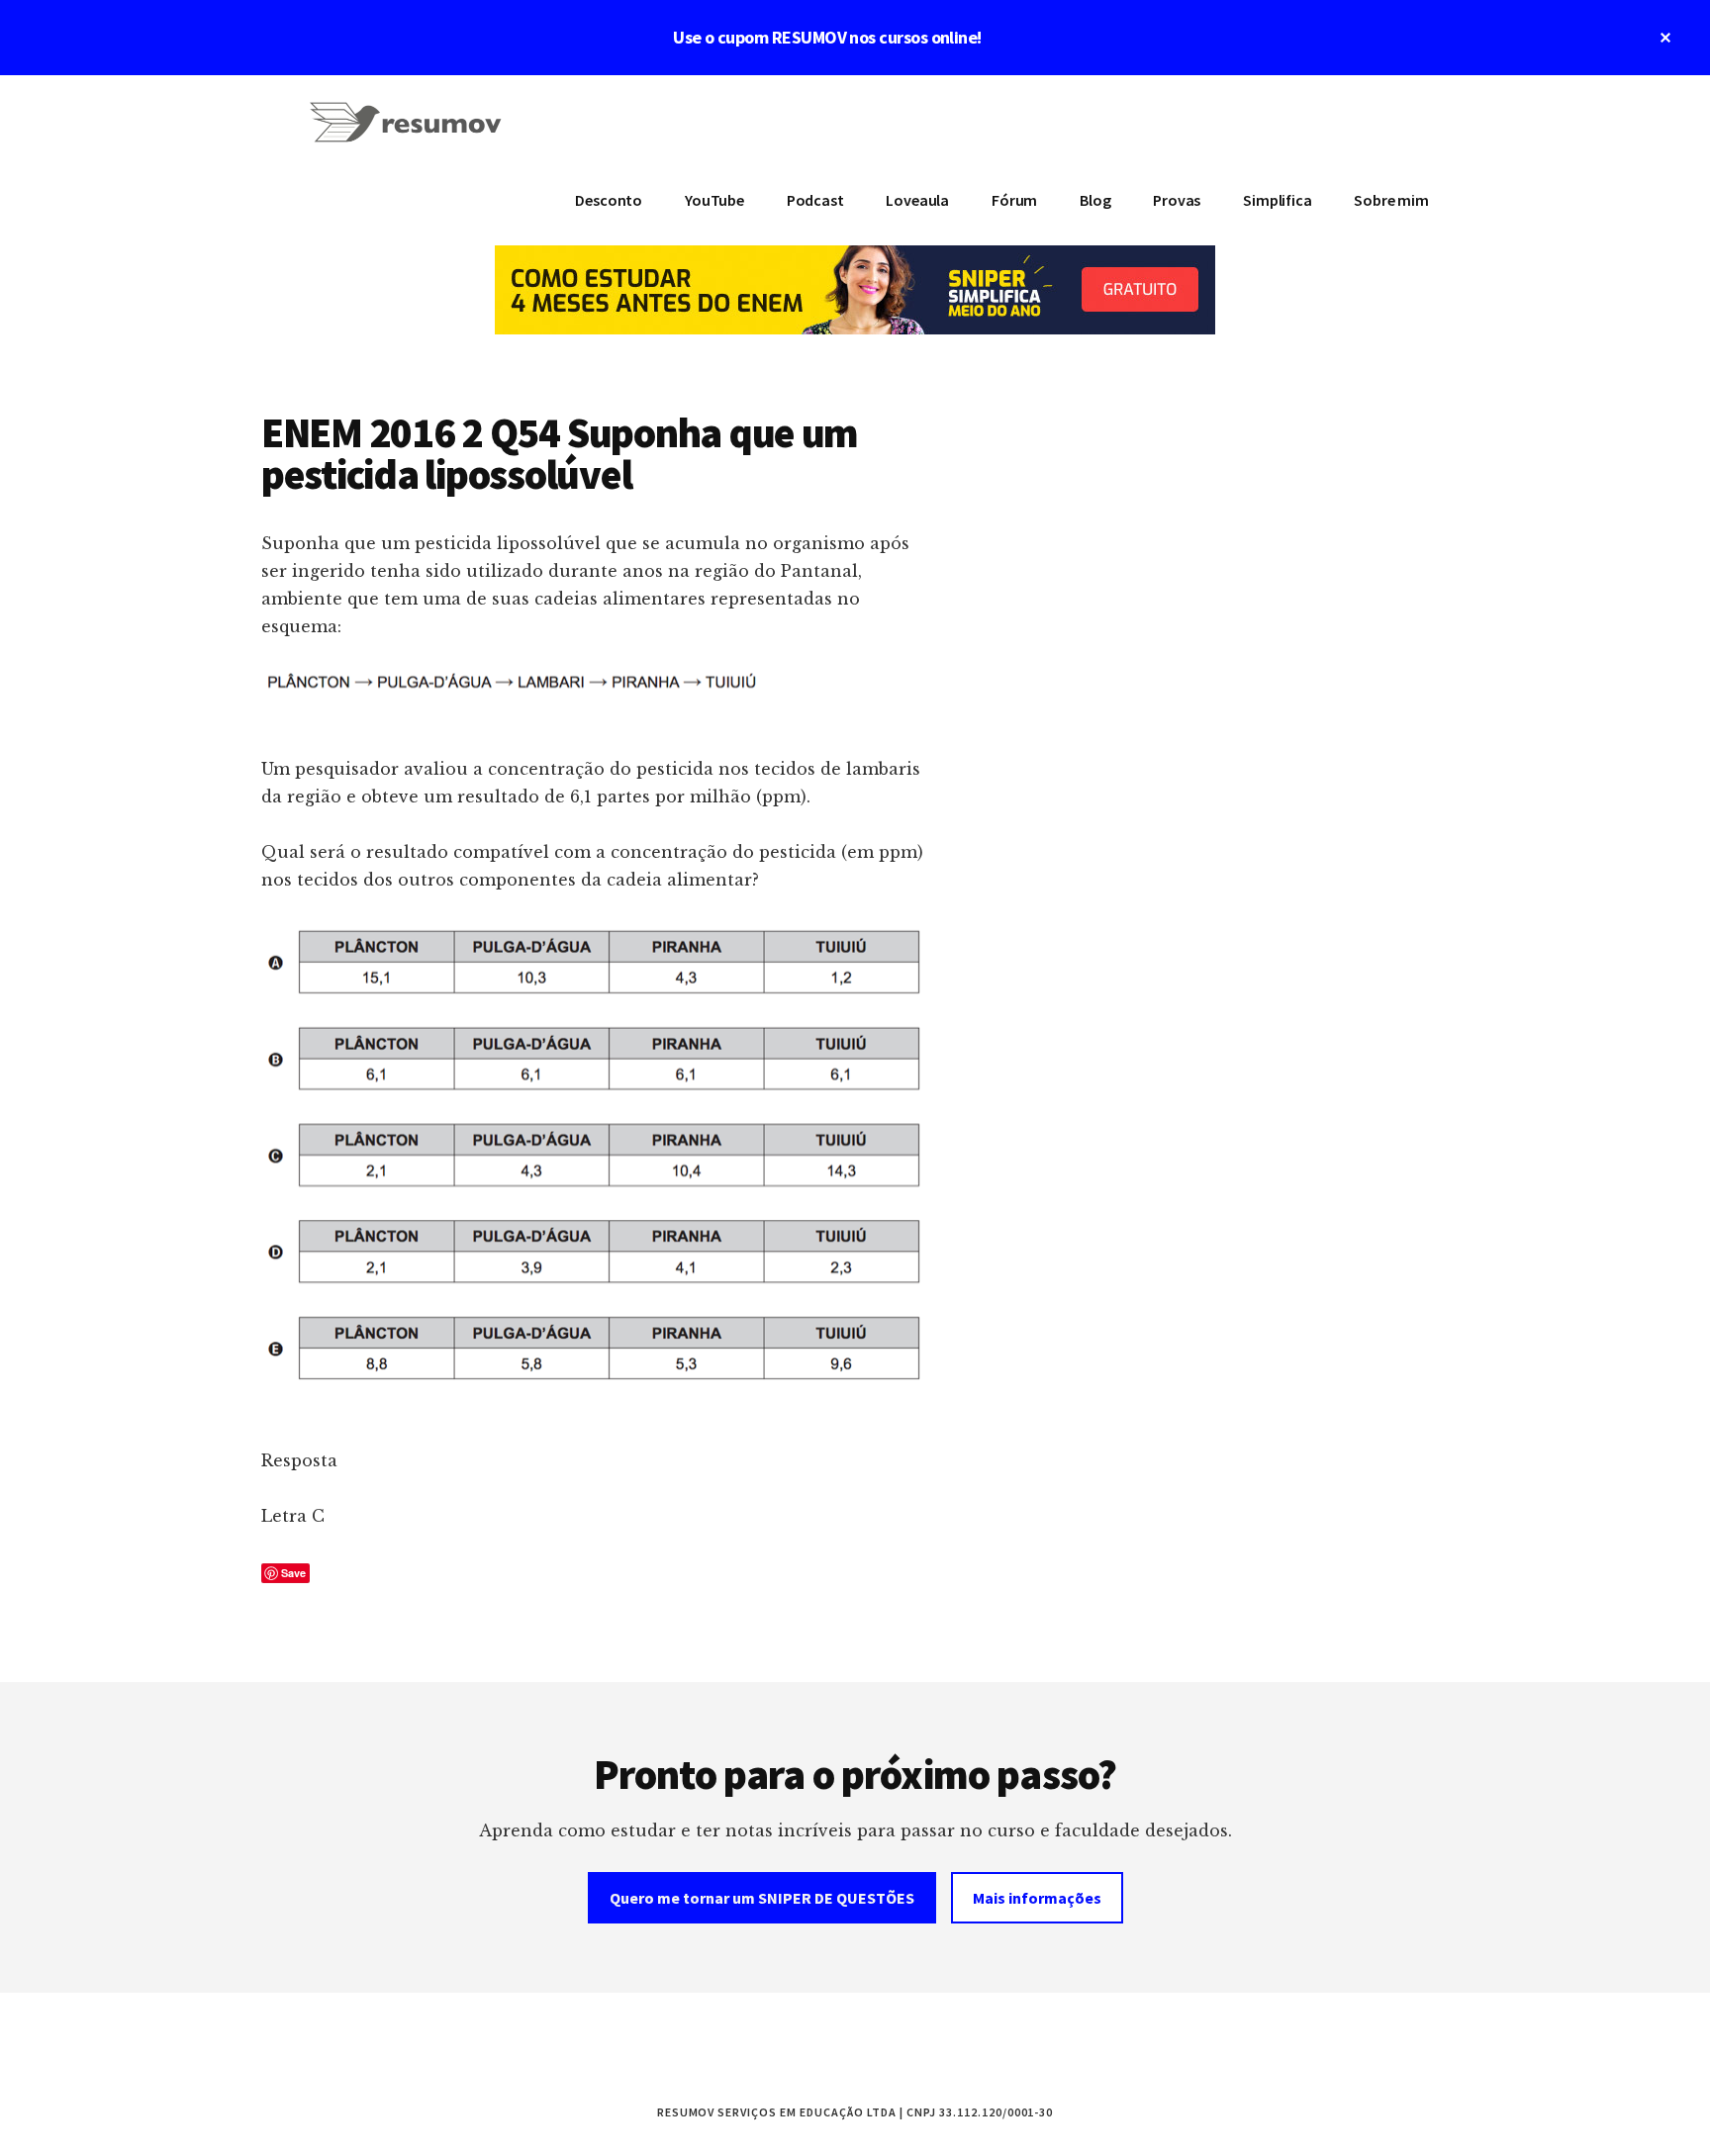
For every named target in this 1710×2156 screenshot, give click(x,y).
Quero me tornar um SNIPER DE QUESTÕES (762, 1898)
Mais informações (1037, 1898)
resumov (410, 135)
